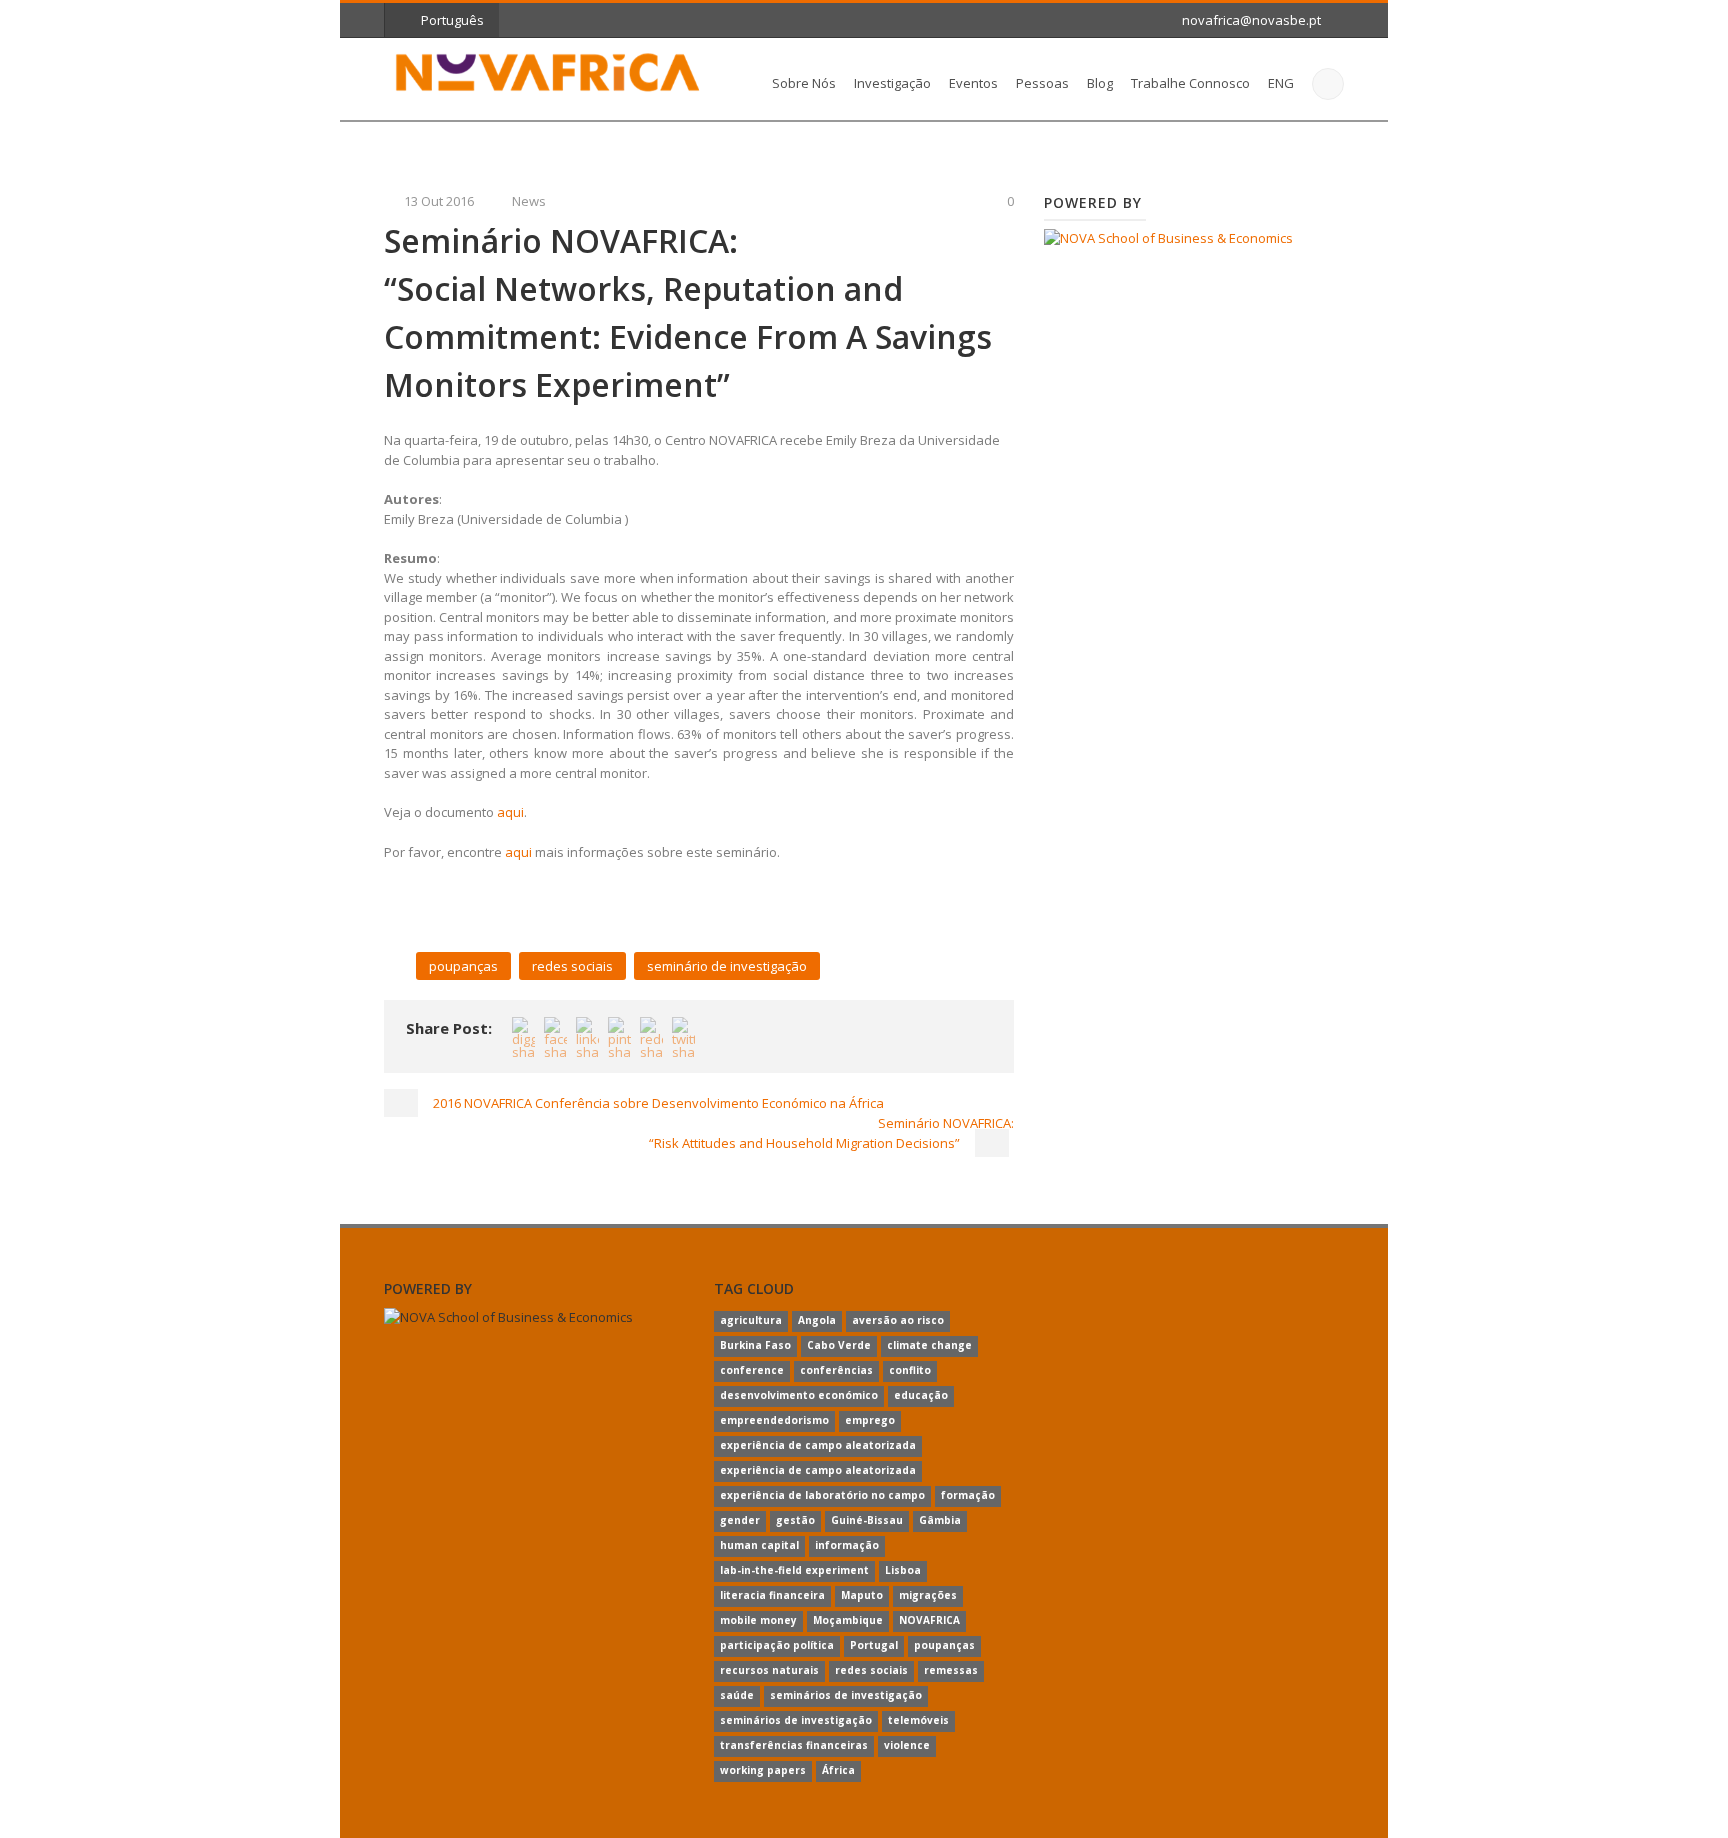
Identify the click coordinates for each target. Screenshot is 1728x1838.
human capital (759, 1545)
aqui (510, 812)
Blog (1100, 83)
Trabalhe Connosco (1190, 83)
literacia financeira (772, 1595)
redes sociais (572, 966)
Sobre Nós (804, 83)
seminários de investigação (846, 1695)
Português (452, 20)
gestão (795, 1520)
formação (968, 1495)
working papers (763, 1770)
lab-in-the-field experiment (794, 1570)
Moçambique (848, 1620)
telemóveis (918, 1720)
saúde (737, 1695)
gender (740, 1520)
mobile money (758, 1620)
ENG (1281, 83)
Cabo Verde (839, 1345)
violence (907, 1745)
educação (921, 1395)
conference (752, 1370)
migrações (928, 1595)
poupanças (463, 966)
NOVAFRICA (929, 1620)
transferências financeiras (794, 1745)
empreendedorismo (774, 1420)
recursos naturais (769, 1670)
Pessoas (1042, 83)
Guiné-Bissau (867, 1520)
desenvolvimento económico (799, 1395)
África (838, 1770)
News (529, 201)
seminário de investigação (727, 966)
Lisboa (903, 1570)
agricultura (751, 1320)
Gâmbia (940, 1520)
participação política (777, 1645)
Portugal (874, 1645)
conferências (836, 1370)
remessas (951, 1670)
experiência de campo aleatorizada (818, 1445)
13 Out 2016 (439, 201)
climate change (929, 1345)
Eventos (973, 83)
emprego (870, 1420)
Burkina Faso (755, 1345)
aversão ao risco (898, 1320)
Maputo (862, 1595)
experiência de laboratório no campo (822, 1495)
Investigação (892, 83)
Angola (817, 1320)
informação (847, 1545)
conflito (910, 1370)
